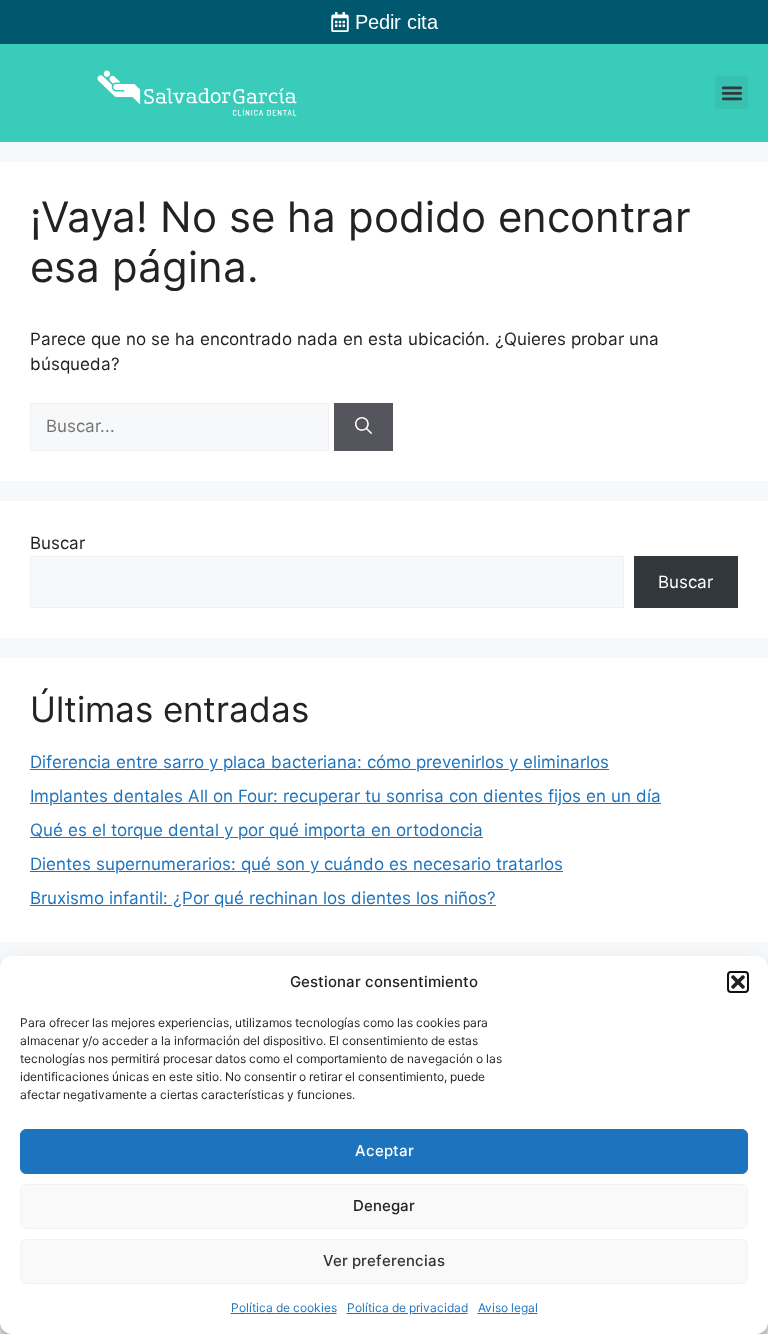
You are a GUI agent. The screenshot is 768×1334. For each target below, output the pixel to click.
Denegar (384, 1205)
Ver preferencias (384, 1260)
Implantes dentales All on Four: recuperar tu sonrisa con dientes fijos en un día (345, 796)
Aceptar (384, 1150)
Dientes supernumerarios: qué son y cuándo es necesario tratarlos (296, 864)
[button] (738, 982)
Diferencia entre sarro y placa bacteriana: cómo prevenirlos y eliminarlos (319, 762)
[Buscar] (363, 427)
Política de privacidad (407, 1307)
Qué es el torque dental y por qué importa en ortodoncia (256, 830)
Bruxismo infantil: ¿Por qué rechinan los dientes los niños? (263, 898)
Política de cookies (284, 1307)
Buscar (57, 543)
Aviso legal (508, 1307)
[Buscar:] (182, 426)
